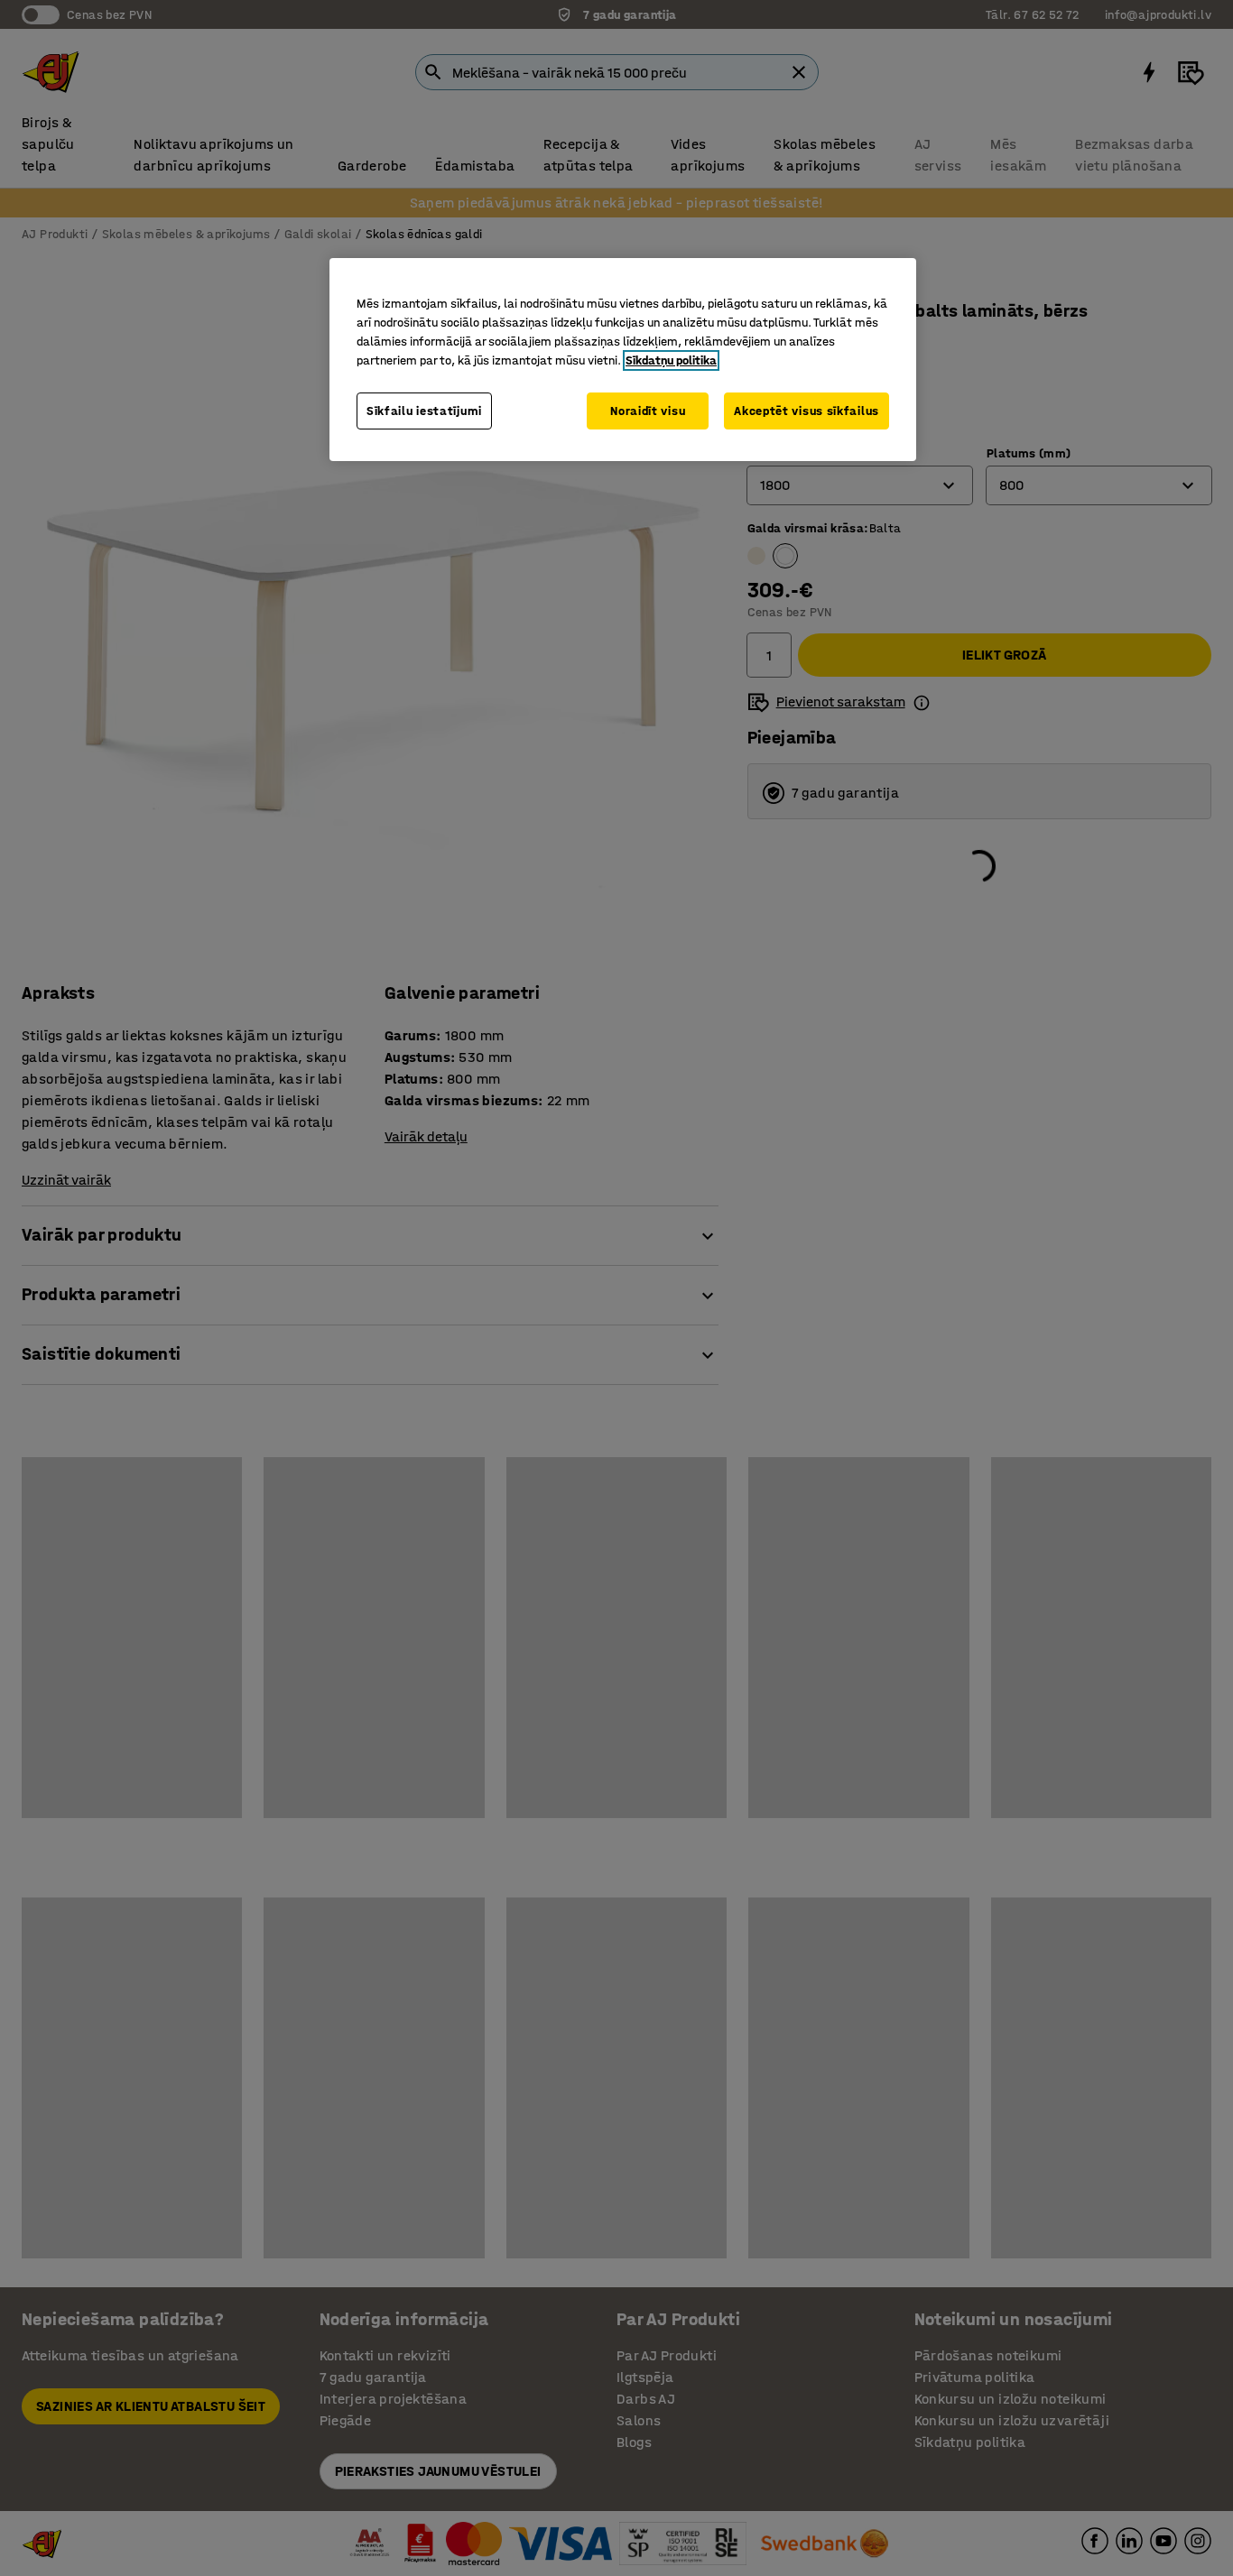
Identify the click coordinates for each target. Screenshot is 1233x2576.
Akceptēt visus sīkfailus (807, 411)
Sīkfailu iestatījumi (424, 411)
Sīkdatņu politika (671, 360)
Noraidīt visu (648, 411)
